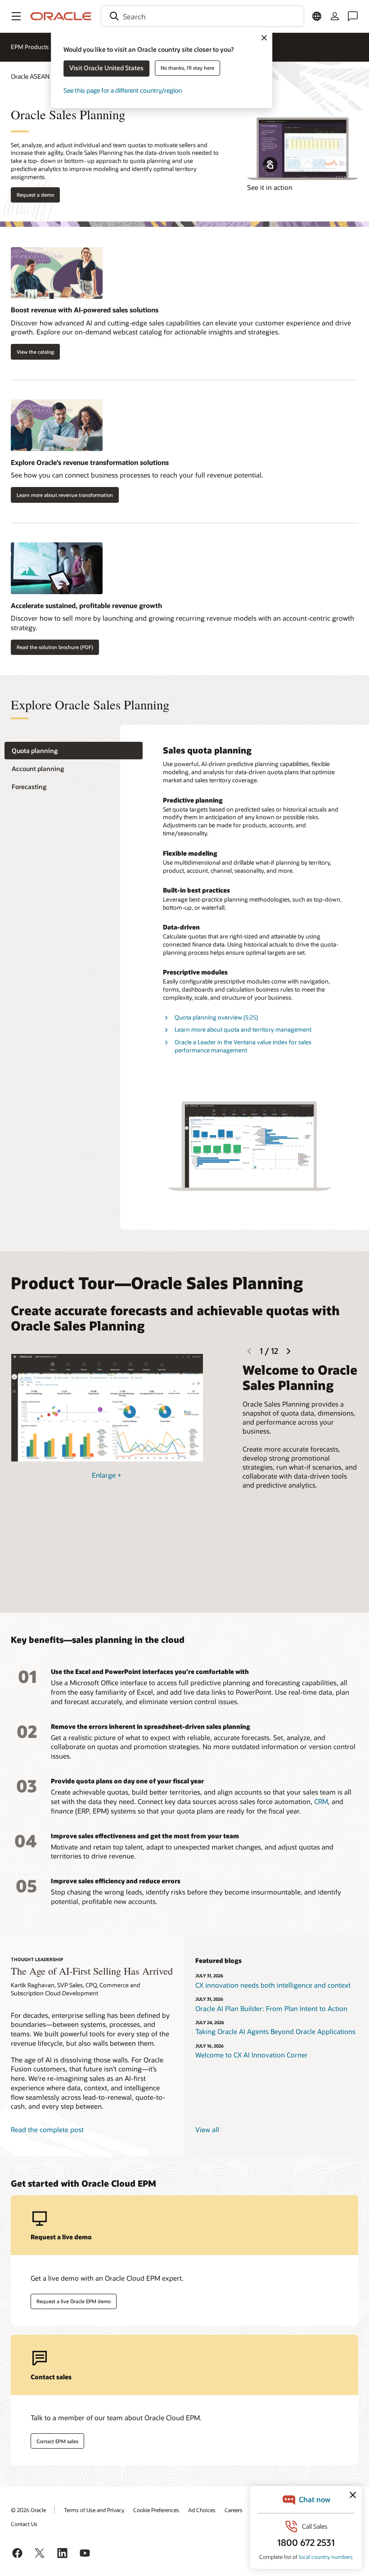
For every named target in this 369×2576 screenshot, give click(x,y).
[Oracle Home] (61, 16)
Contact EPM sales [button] (57, 2441)
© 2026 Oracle (28, 2510)
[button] (16, 16)
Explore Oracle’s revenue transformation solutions (90, 462)
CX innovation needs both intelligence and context (273, 1985)
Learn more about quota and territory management (243, 1029)
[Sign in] (335, 16)
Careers (234, 2510)
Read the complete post (47, 2129)
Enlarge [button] (107, 1475)
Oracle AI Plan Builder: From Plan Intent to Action (271, 2008)
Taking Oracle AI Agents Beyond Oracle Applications (275, 2031)
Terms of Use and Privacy (94, 2510)
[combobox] (202, 16)
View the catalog (35, 352)
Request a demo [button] (35, 195)
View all (207, 2129)
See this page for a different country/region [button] (123, 90)
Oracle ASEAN (30, 76)
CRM (321, 1801)
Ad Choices (202, 2510)
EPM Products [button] (30, 47)
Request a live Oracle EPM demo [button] (74, 2301)
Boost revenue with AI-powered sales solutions (85, 310)
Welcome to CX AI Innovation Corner (252, 2055)
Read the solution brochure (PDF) (55, 647)
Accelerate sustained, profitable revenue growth (86, 605)
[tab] (74, 751)
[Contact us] (353, 16)
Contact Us (24, 2524)
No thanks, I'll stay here (187, 68)
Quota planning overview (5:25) (216, 1017)
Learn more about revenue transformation (65, 495)
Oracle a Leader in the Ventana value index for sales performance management (243, 1046)
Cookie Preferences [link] (156, 2510)
